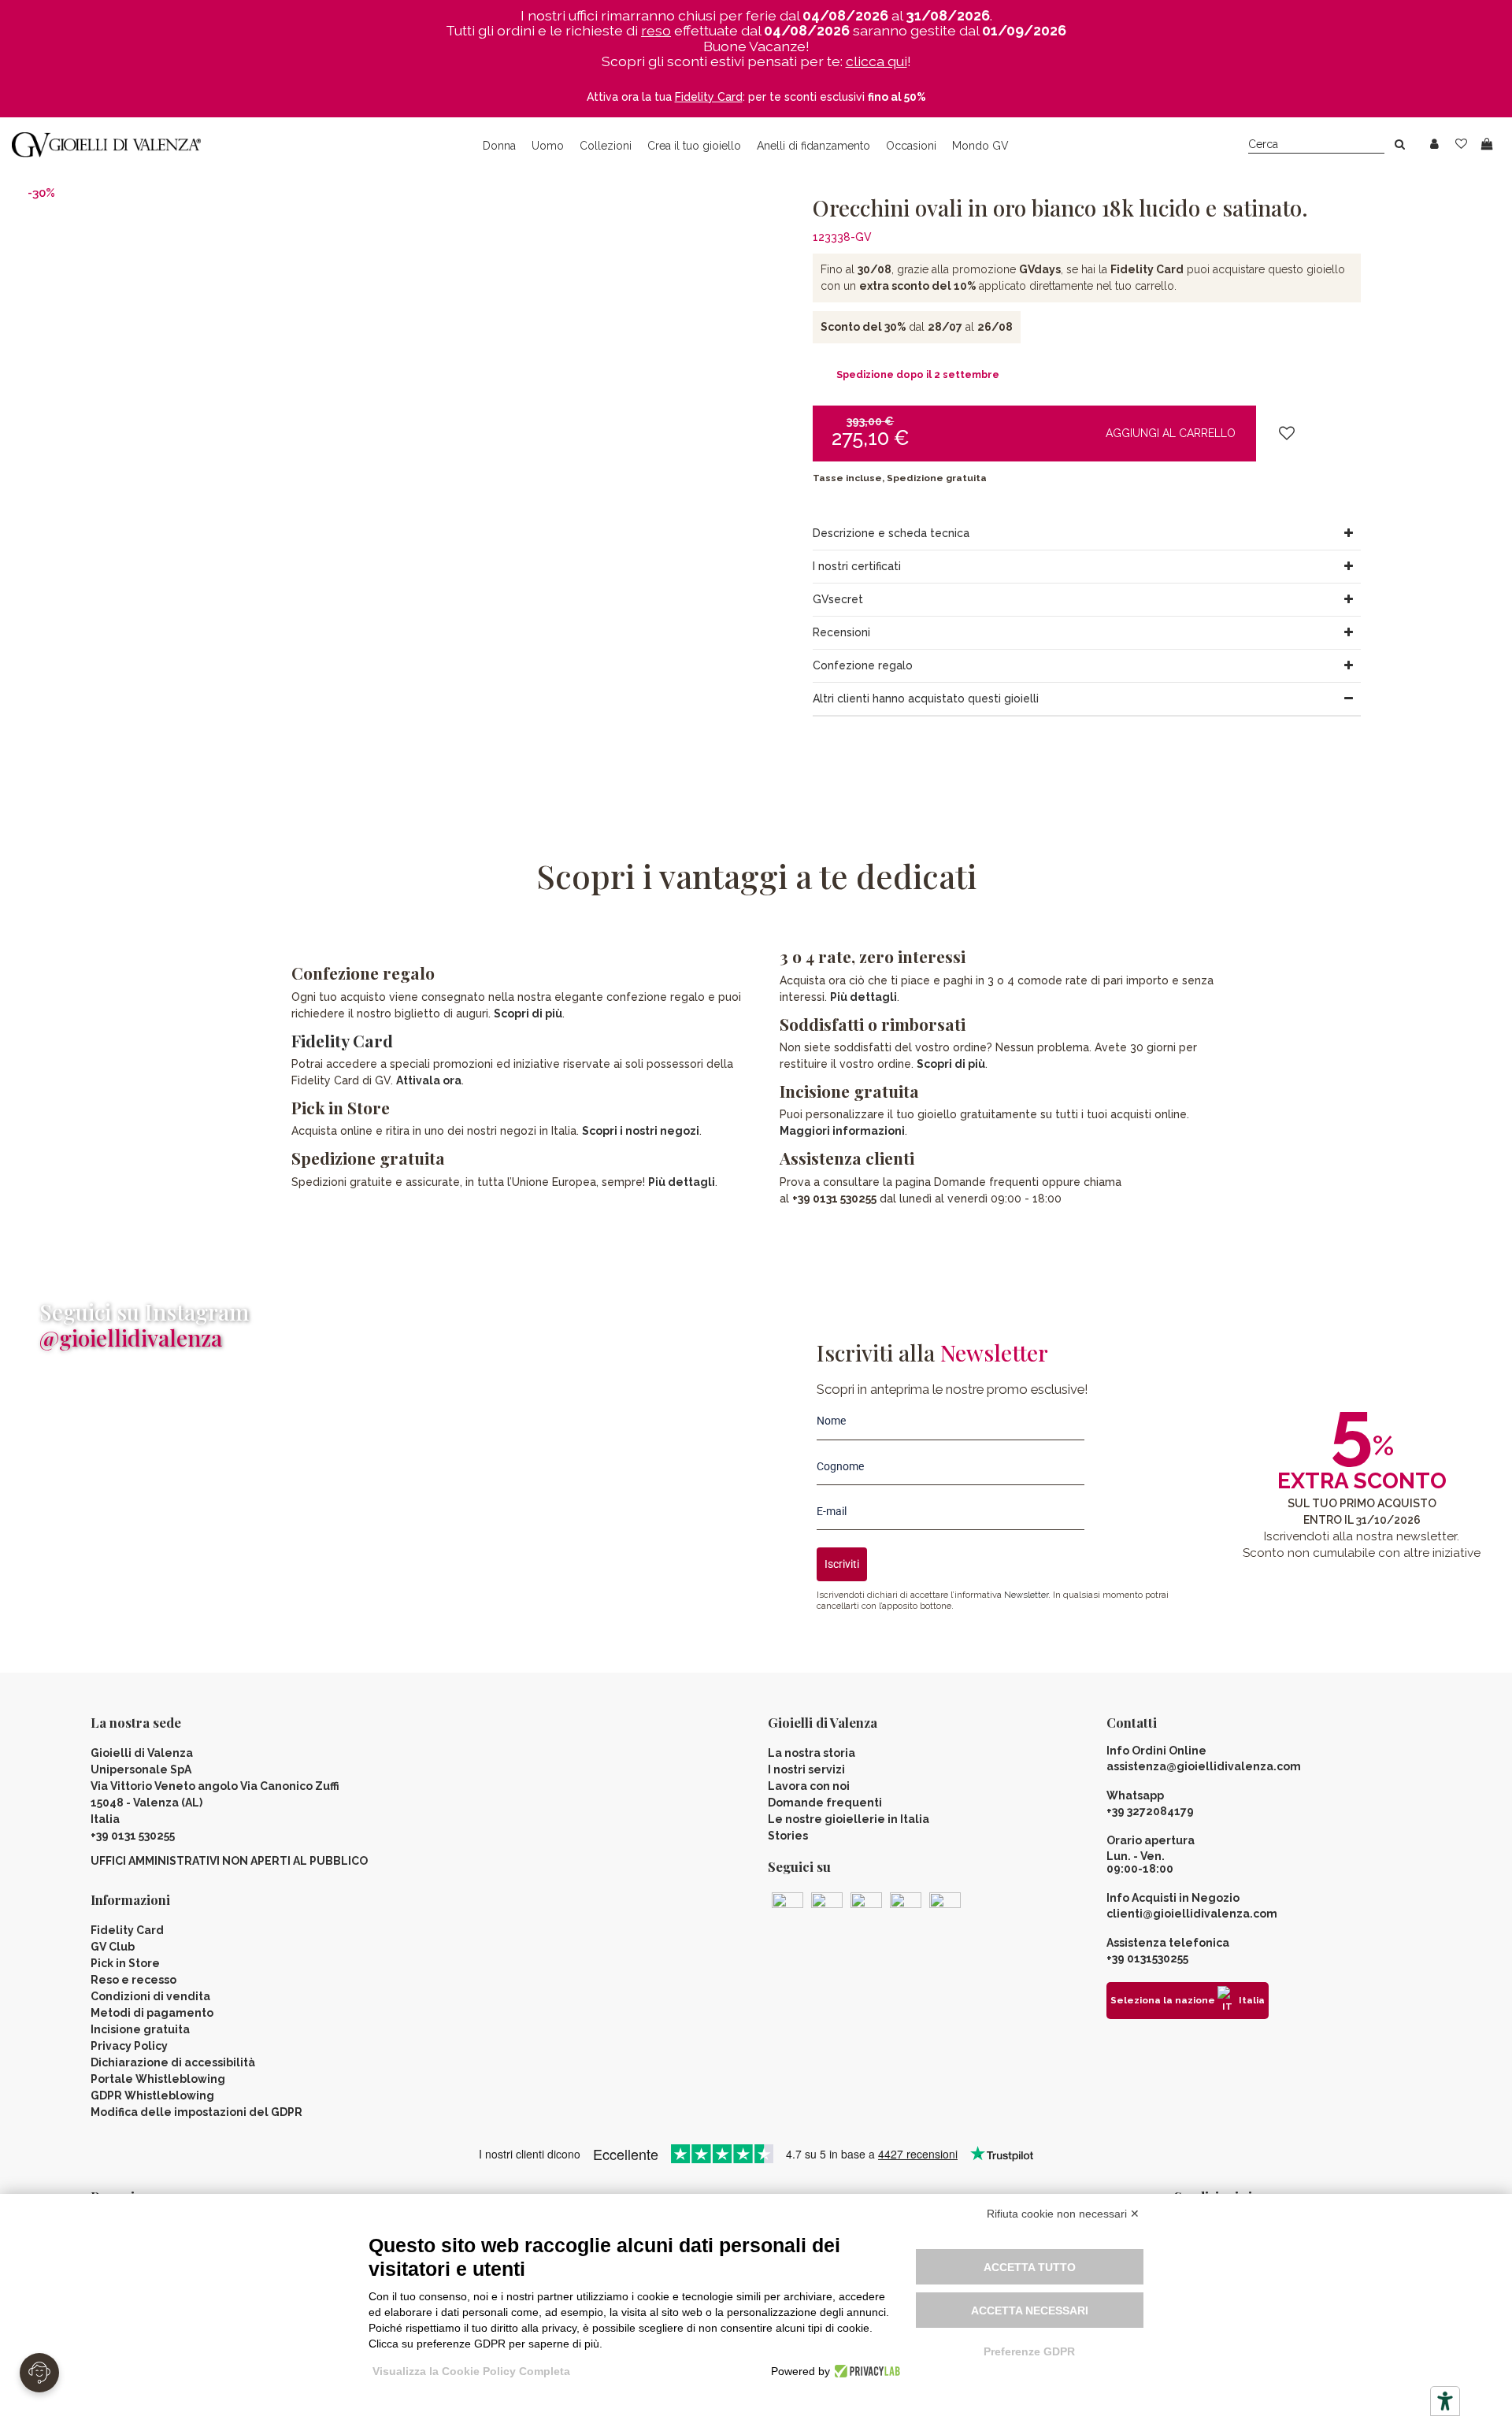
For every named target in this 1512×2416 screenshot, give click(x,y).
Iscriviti (842, 1564)
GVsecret (838, 599)
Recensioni (841, 632)
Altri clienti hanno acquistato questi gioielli (926, 698)
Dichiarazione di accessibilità (173, 2062)
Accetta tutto (1030, 2267)
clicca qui (876, 61)
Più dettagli (682, 1182)
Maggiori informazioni (842, 1131)
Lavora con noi (809, 1786)
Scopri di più (528, 1013)
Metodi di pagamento (152, 2013)
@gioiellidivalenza (131, 1338)
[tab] (1087, 534)
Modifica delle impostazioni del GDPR (196, 2112)
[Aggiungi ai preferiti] (1287, 434)
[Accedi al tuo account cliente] (1434, 145)
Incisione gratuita (140, 2029)
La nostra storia (812, 1753)
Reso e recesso (133, 1980)
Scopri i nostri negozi (641, 1131)
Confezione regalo (863, 665)
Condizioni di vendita (150, 1996)
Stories (788, 1836)
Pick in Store (125, 1963)
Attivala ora (429, 1080)
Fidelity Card (342, 1040)
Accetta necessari (1030, 2310)
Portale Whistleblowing (158, 2079)
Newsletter (1026, 1595)
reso (656, 30)
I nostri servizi (806, 1769)
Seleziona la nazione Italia (1188, 2000)
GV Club (113, 1947)
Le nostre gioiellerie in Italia (849, 1819)
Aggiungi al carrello (1171, 433)
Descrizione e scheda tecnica (891, 533)
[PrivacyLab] (865, 2371)
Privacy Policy (129, 2046)
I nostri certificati (857, 566)
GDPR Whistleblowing (152, 2095)
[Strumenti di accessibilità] (1445, 2401)
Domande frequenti (825, 1803)
